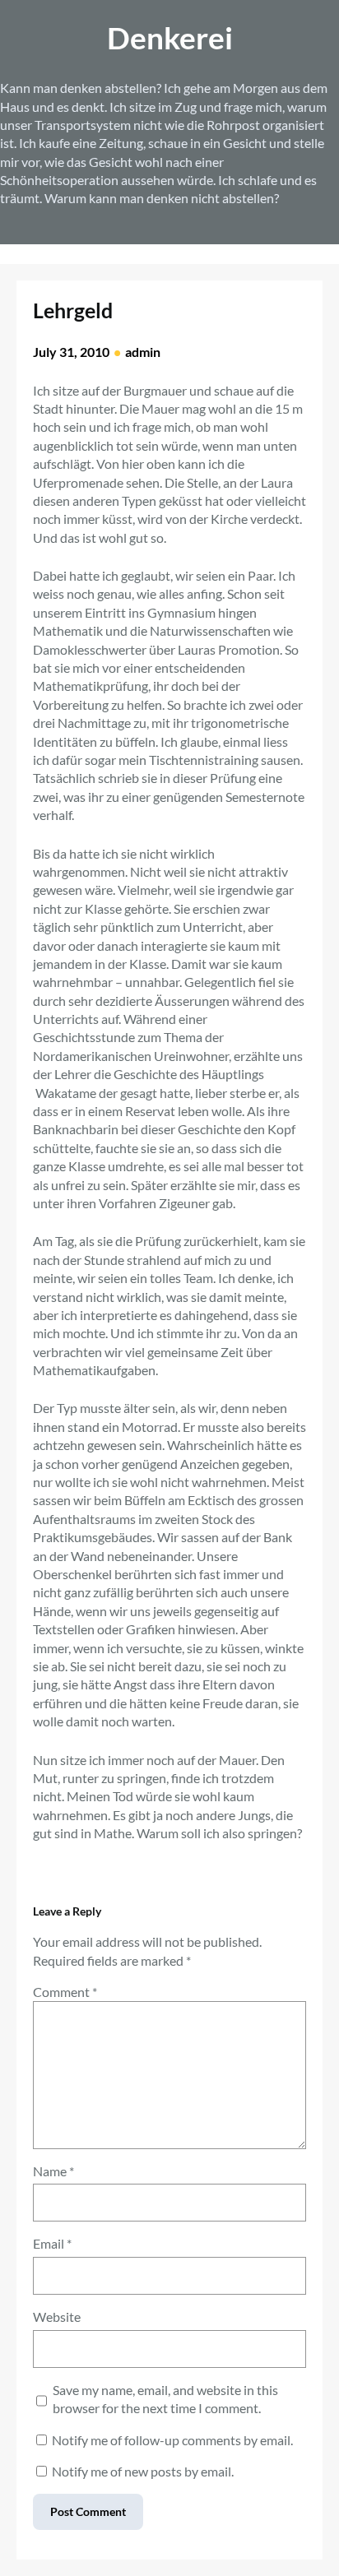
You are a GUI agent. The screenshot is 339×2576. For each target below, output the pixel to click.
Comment (65, 1992)
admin (143, 352)
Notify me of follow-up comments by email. (172, 2440)
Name (53, 2171)
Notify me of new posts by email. (143, 2471)
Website (57, 2317)
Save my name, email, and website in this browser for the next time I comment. (165, 2399)
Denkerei (170, 37)
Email (52, 2243)
